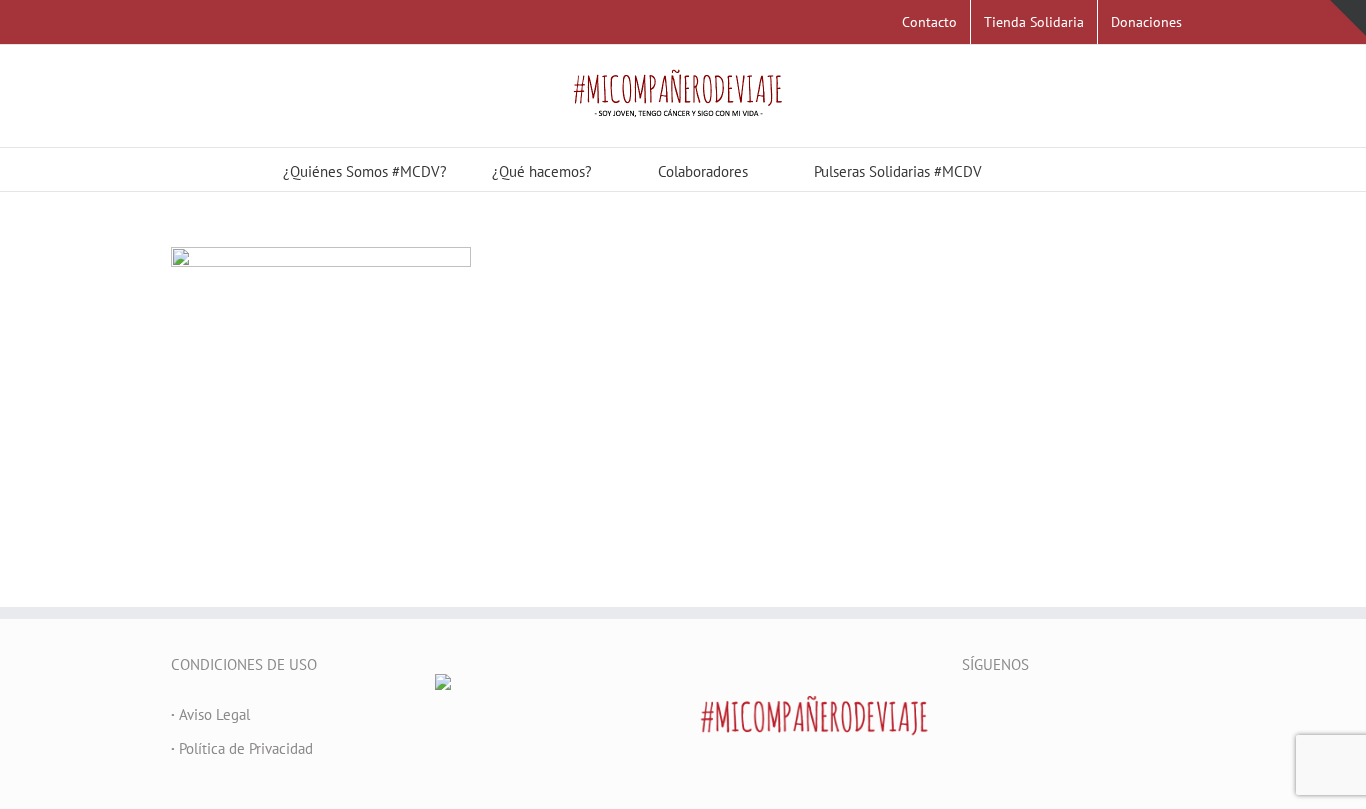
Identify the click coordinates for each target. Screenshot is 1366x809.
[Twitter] (995, 715)
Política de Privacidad (242, 748)
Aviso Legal (210, 714)
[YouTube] (1022, 715)
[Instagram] (1049, 715)
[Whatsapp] (1103, 715)
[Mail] (1076, 715)
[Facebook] (968, 715)
